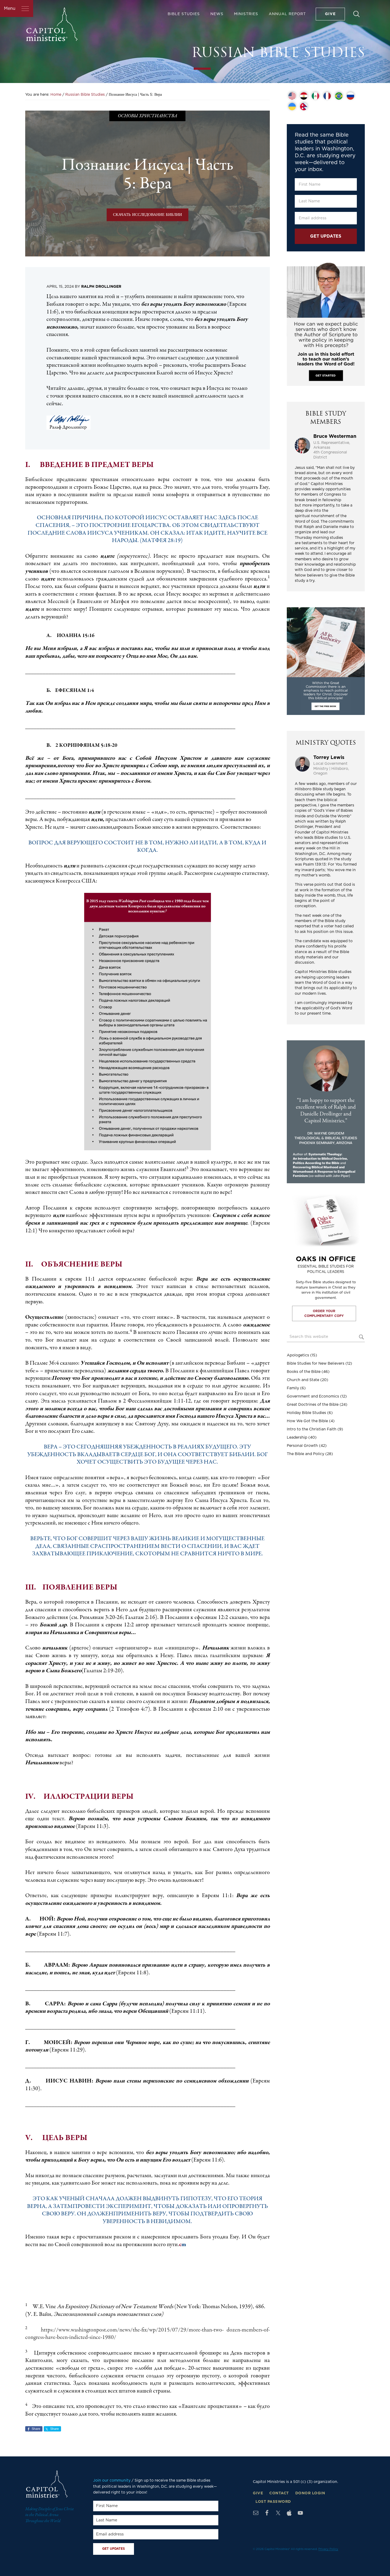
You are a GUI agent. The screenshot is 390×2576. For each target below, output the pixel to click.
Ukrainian (292, 107)
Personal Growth (302, 1446)
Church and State (303, 1380)
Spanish (315, 96)
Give (258, 2493)
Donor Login (310, 2493)
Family (293, 1388)
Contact (279, 2493)
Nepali (304, 107)
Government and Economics (313, 1396)
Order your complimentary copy (324, 1313)
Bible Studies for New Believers (316, 1364)
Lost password (273, 2502)
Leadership (297, 1438)
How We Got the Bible (307, 1421)
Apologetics (298, 1355)
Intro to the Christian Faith (312, 1429)
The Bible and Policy (305, 1454)
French (327, 96)
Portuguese (339, 96)
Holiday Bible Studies (306, 1413)
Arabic (304, 96)
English (292, 96)
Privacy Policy (328, 2549)
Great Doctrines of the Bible (313, 1405)
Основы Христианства (147, 116)
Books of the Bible (304, 1372)
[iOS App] (289, 2513)
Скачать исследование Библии (148, 215)
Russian (350, 96)
